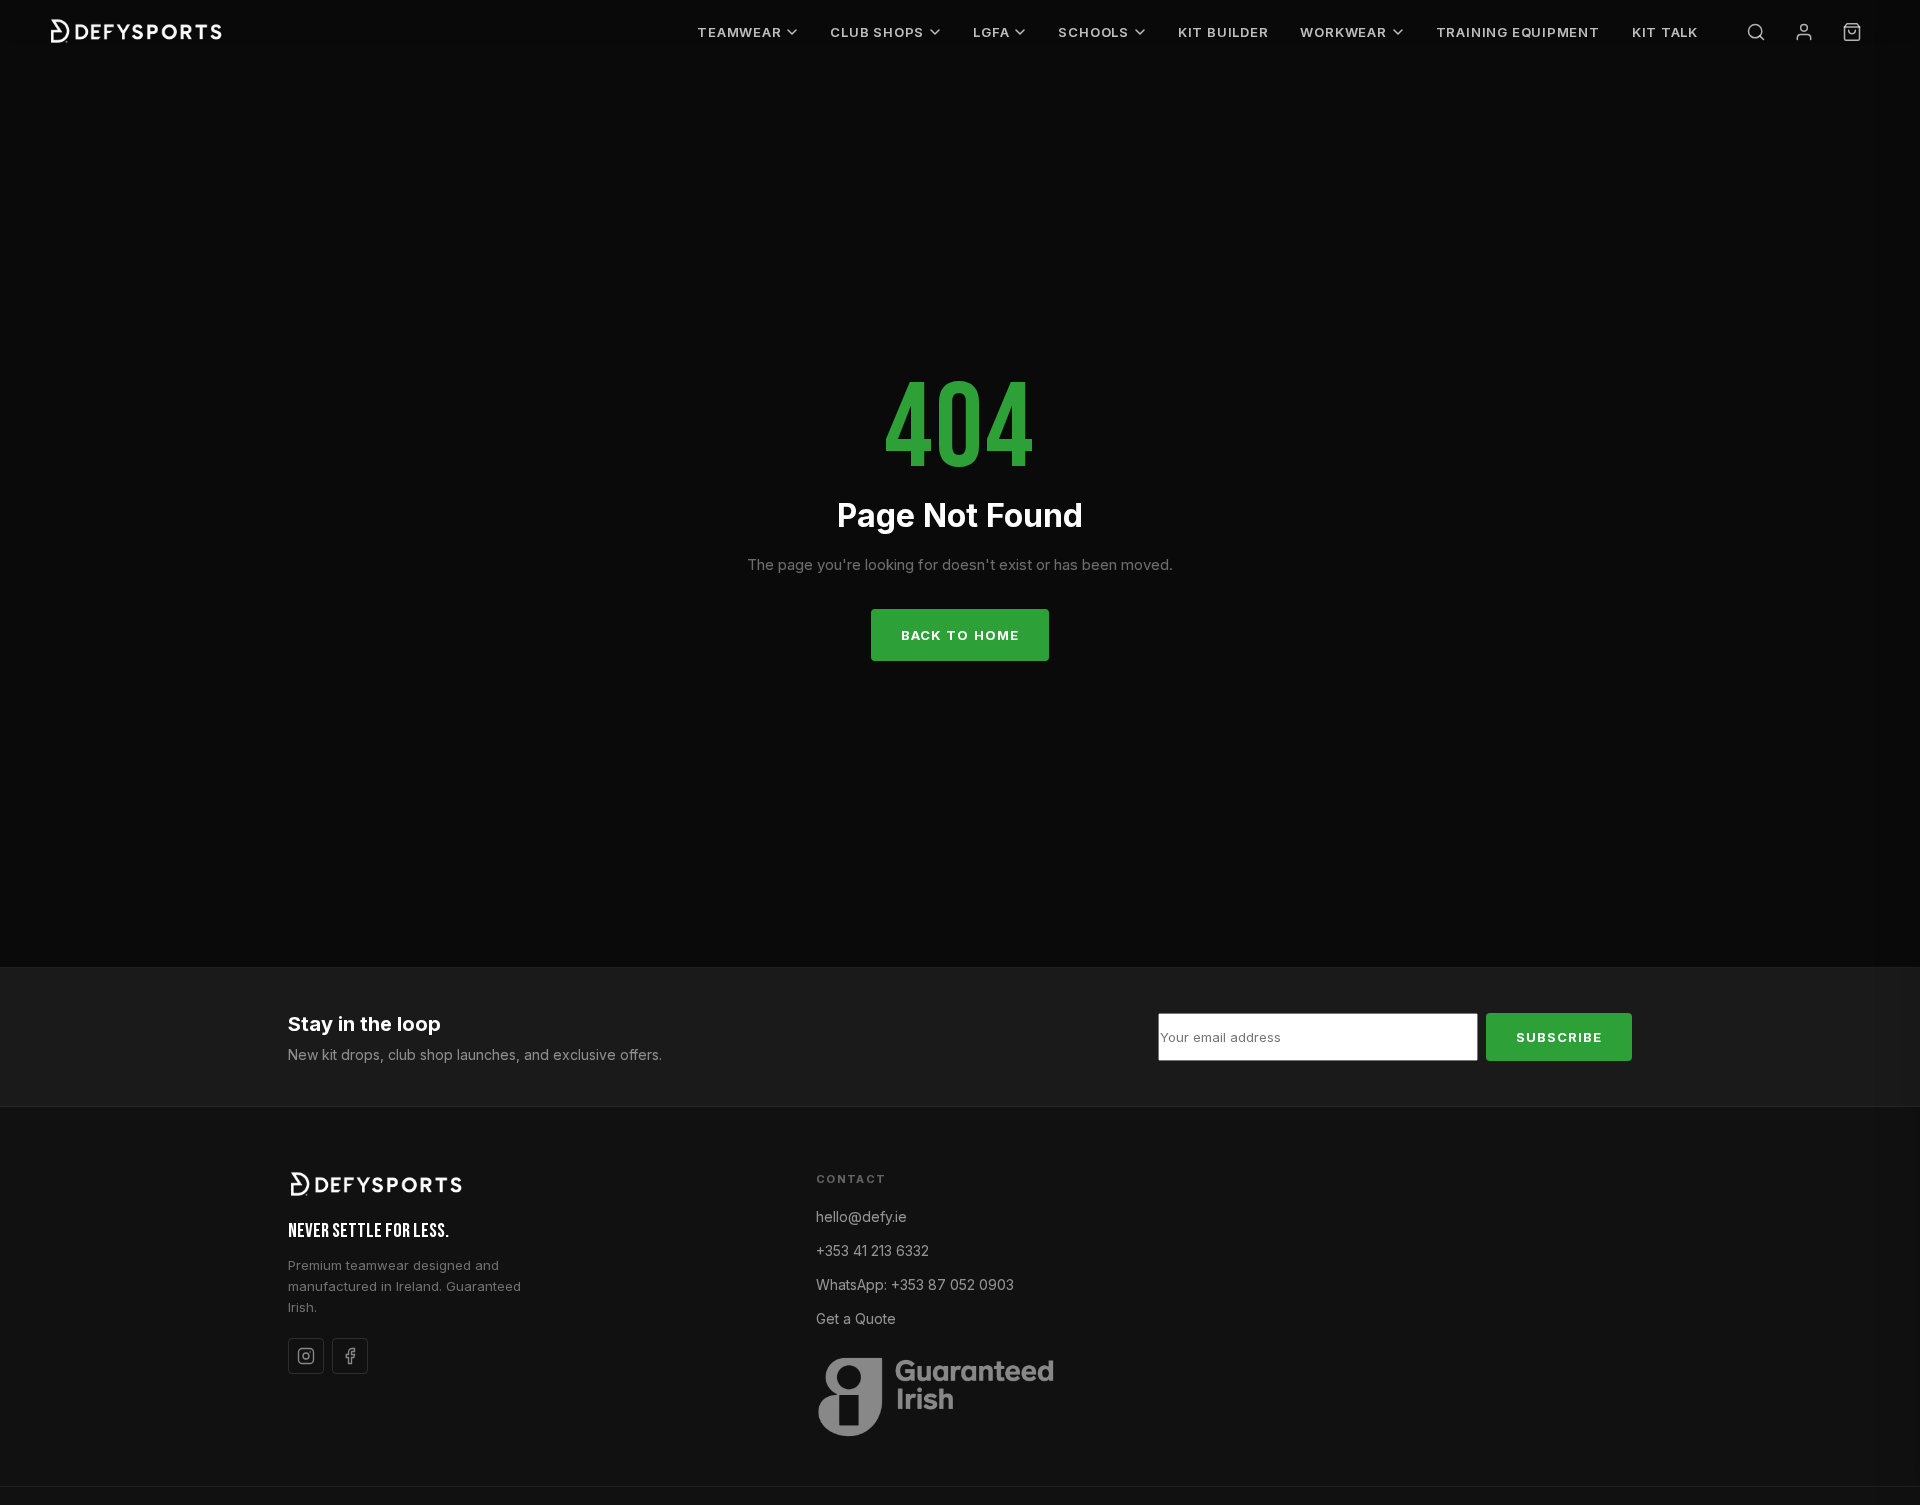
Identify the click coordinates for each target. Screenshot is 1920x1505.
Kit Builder (1223, 32)
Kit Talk (1665, 32)
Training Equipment (1518, 32)
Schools (1093, 32)
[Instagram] (306, 1356)
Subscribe (1559, 1037)
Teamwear (739, 32)
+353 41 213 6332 (872, 1250)
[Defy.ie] (138, 32)
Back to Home (959, 635)
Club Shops (877, 32)
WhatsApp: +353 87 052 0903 (915, 1284)
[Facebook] (350, 1356)
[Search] (1756, 32)
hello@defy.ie (861, 1216)
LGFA (991, 32)
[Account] (1804, 32)
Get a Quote (856, 1318)
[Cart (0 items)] (1852, 32)
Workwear (1343, 32)
